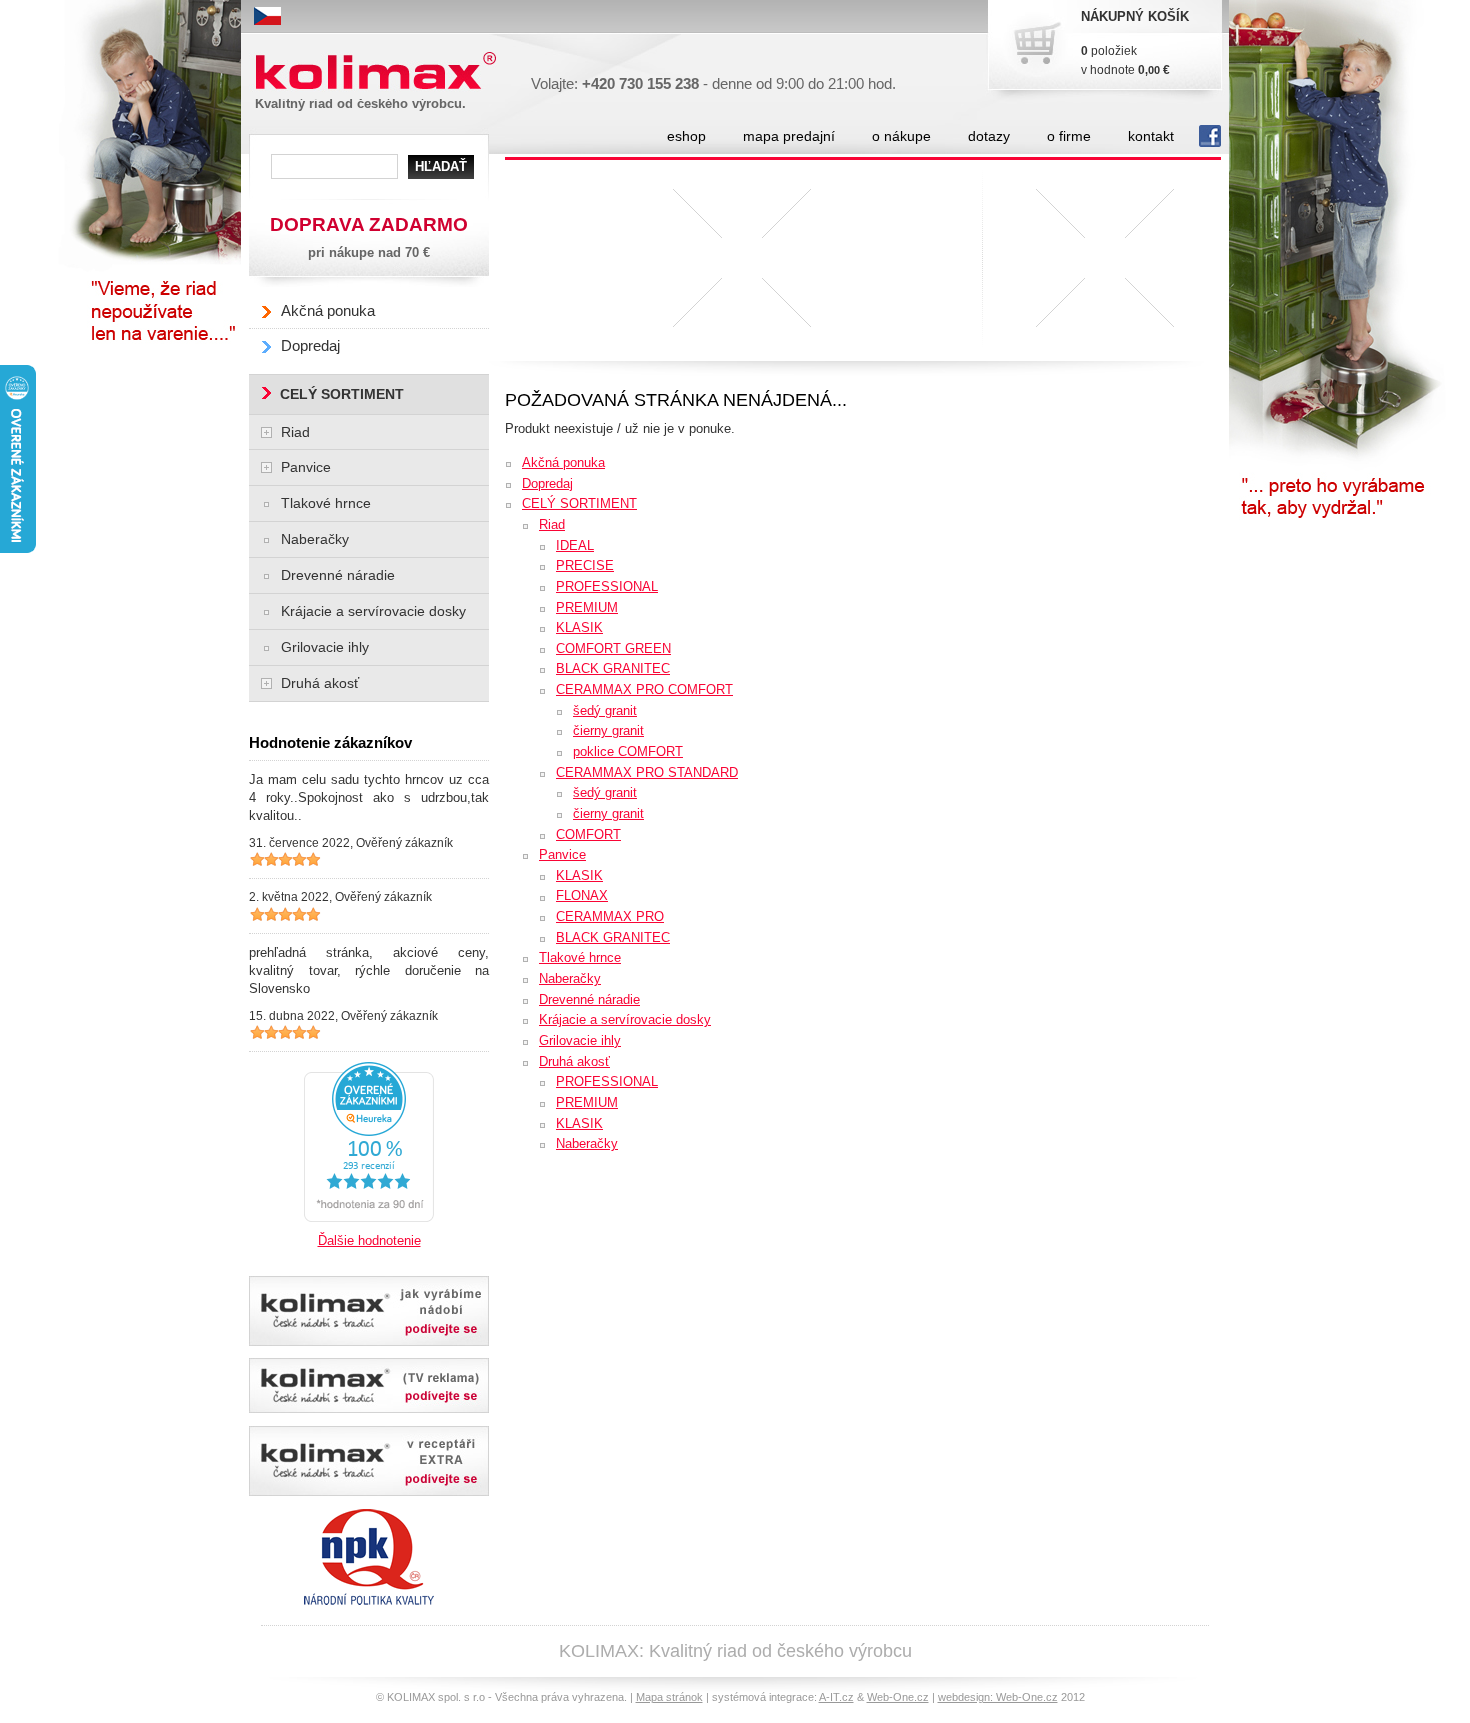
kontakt (1151, 136)
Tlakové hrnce (580, 957)
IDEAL (575, 545)
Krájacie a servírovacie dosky (625, 1019)
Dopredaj (547, 483)
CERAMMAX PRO (610, 916)
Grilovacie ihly (580, 1040)
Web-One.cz (898, 1697)
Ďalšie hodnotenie (369, 1240)
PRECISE (585, 565)
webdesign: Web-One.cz (998, 1697)
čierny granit (608, 730)
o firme (1069, 136)
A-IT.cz (836, 1697)
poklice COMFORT (628, 751)
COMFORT (588, 834)
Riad (552, 524)
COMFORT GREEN (613, 648)
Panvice (562, 854)
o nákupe (901, 136)
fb (1206, 136)
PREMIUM (587, 607)
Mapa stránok (669, 1697)
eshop (686, 136)
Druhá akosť (574, 1061)
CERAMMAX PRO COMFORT (644, 689)
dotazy (989, 136)
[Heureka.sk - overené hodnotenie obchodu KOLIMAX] (369, 1067)
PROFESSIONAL (607, 586)
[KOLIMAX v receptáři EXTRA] (369, 1461)
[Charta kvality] (369, 1514)
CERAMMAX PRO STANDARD (647, 772)
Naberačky (570, 978)
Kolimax (299, 82)
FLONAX (582, 895)
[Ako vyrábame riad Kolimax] (369, 1311)
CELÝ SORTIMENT (579, 503)
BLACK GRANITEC (613, 668)
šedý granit (605, 710)
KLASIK (579, 627)
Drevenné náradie (589, 999)
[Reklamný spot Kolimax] (369, 1385)
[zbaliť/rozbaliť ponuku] (266, 432)
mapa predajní (789, 136)
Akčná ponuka (563, 462)
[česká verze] (267, 16)
